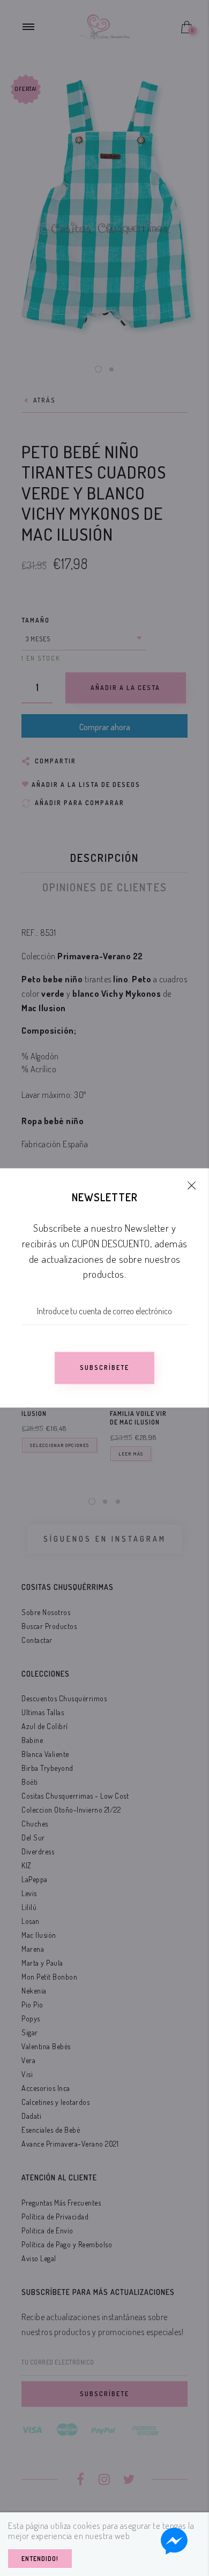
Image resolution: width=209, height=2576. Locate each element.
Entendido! (40, 2559)
